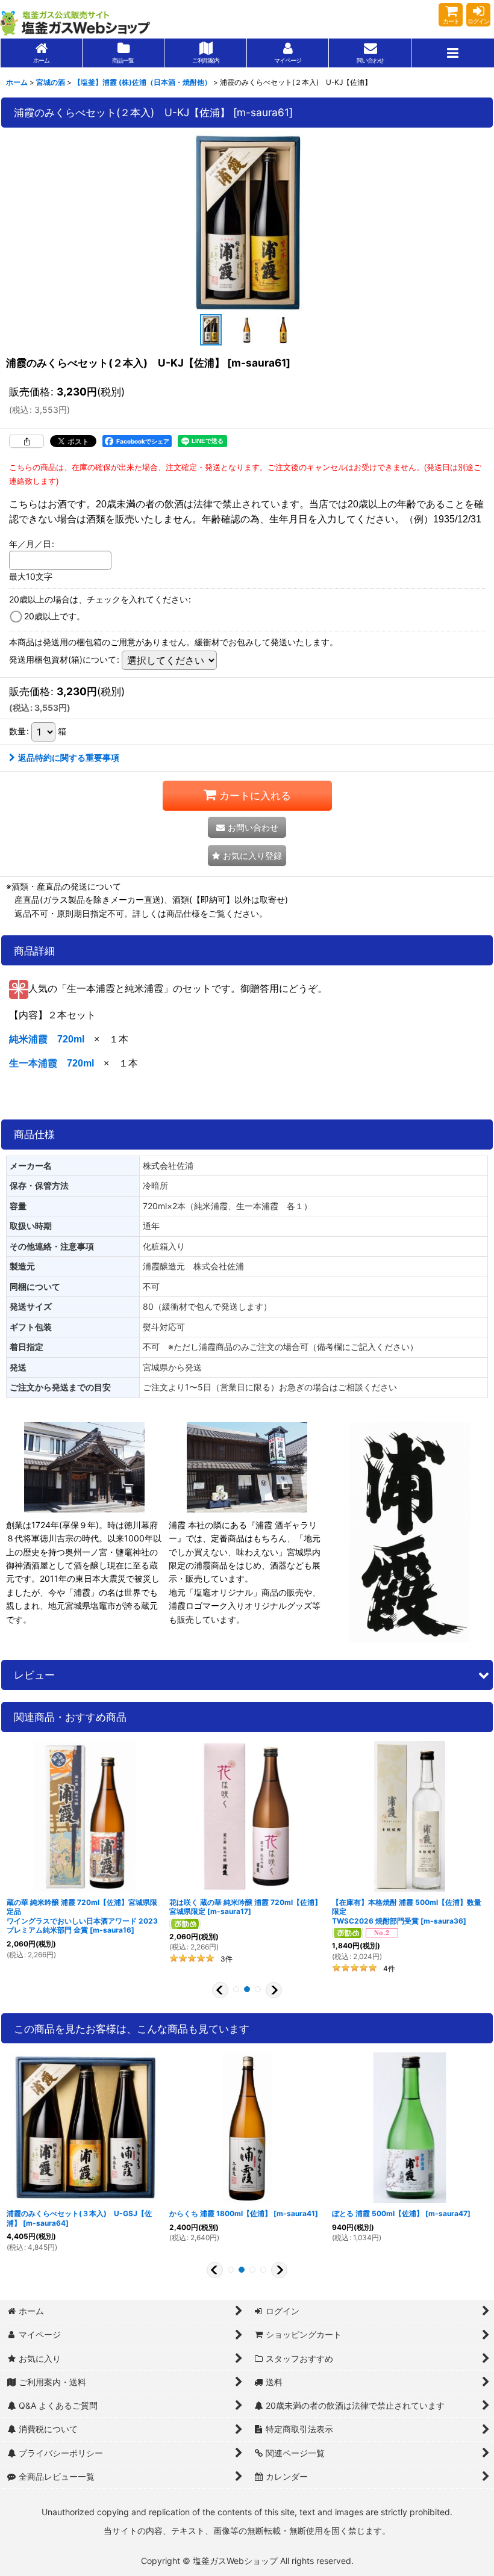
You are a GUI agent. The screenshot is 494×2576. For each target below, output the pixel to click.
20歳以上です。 (55, 616)
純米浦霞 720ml (47, 1039)
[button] (453, 53)
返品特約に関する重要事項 (69, 757)
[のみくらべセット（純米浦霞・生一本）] (247, 221)
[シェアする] (27, 441)
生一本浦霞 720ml (52, 1063)
